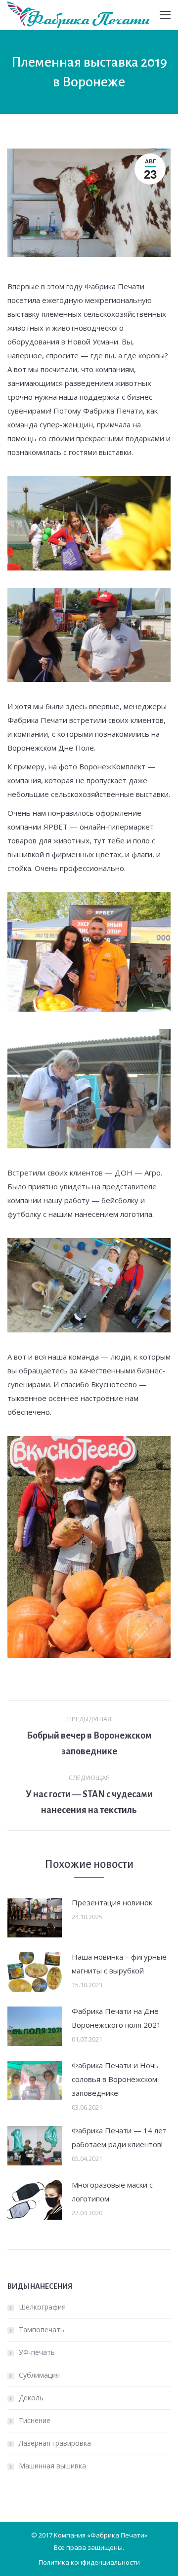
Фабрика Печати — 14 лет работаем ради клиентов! (119, 2137)
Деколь (31, 2398)
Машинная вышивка (52, 2466)
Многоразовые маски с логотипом (112, 2192)
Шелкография (42, 2307)
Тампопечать (42, 2330)
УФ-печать (37, 2352)
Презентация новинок (112, 1902)
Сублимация (39, 2375)
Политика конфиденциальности (89, 2562)
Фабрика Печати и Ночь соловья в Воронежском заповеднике (115, 2079)
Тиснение (35, 2420)
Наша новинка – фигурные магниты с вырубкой (119, 1964)
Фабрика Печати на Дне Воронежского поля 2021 (116, 2018)
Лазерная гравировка (55, 2443)
